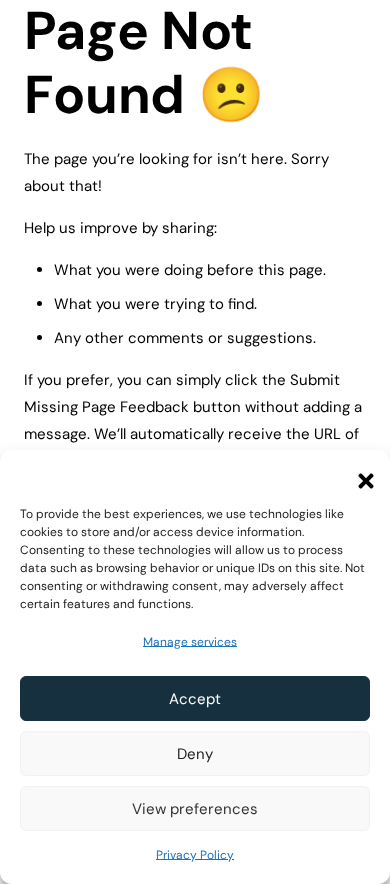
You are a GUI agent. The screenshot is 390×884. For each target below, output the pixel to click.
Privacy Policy (195, 855)
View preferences (195, 809)
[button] (360, 475)
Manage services (190, 642)
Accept (195, 699)
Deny (195, 754)
